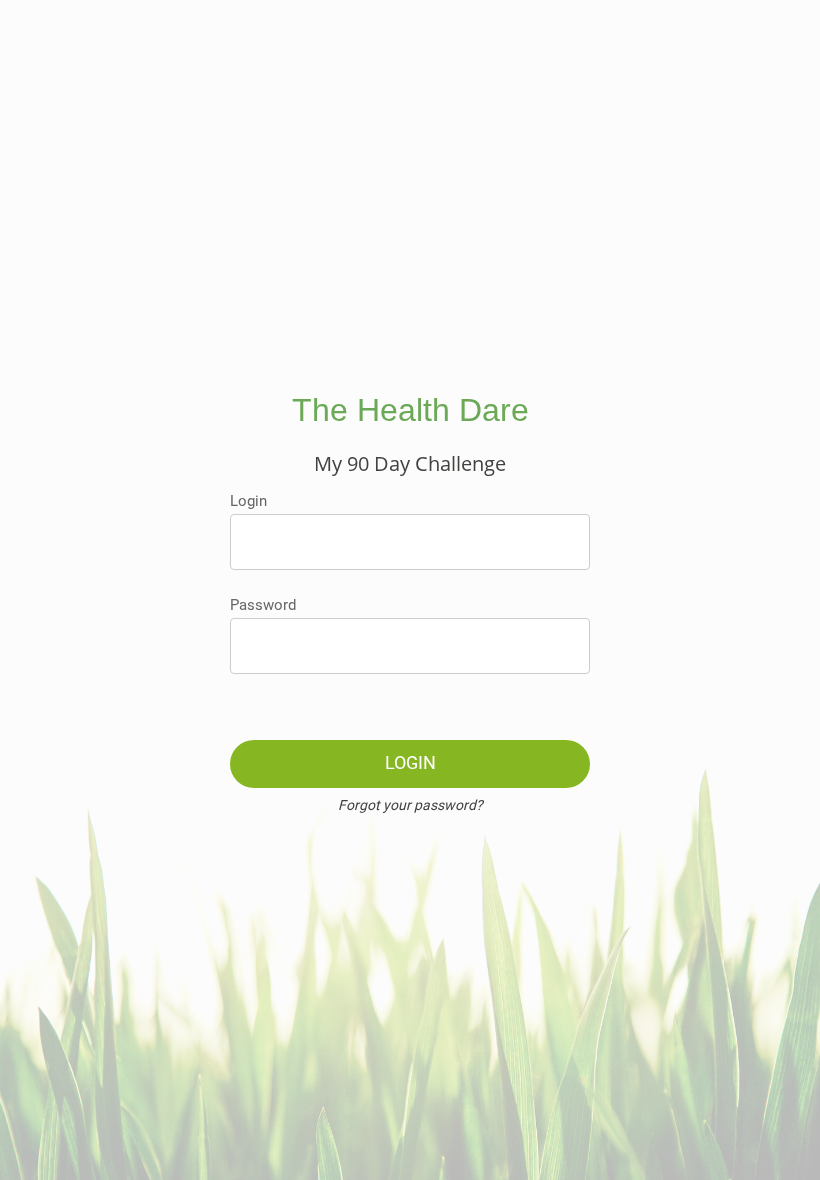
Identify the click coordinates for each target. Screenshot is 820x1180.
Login (248, 501)
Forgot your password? (410, 805)
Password (263, 605)
